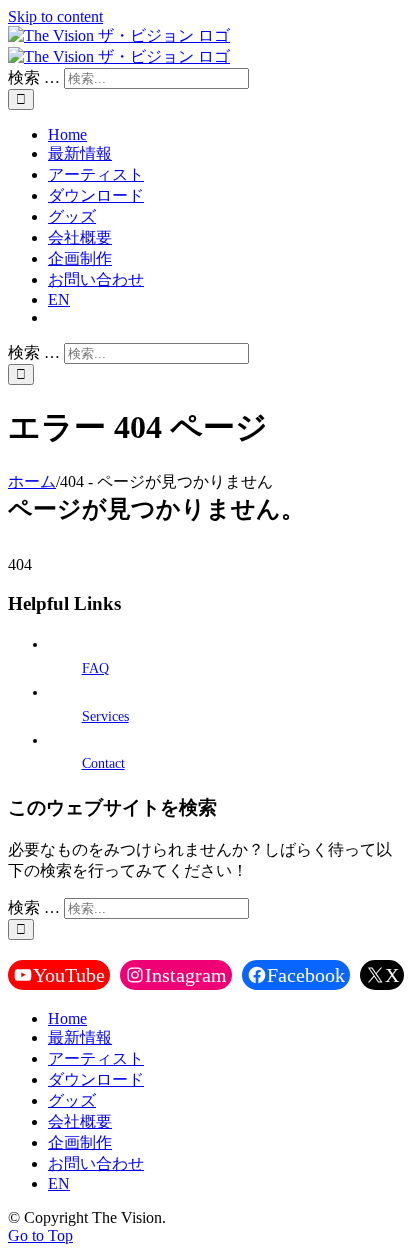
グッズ (72, 1100)
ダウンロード (96, 1079)
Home (67, 1018)
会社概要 (80, 1121)
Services (105, 716)
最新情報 (80, 1037)
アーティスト (96, 1058)
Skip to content (55, 16)
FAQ (95, 668)
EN (59, 1183)
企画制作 (80, 1142)
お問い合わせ (96, 1163)
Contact (103, 763)
